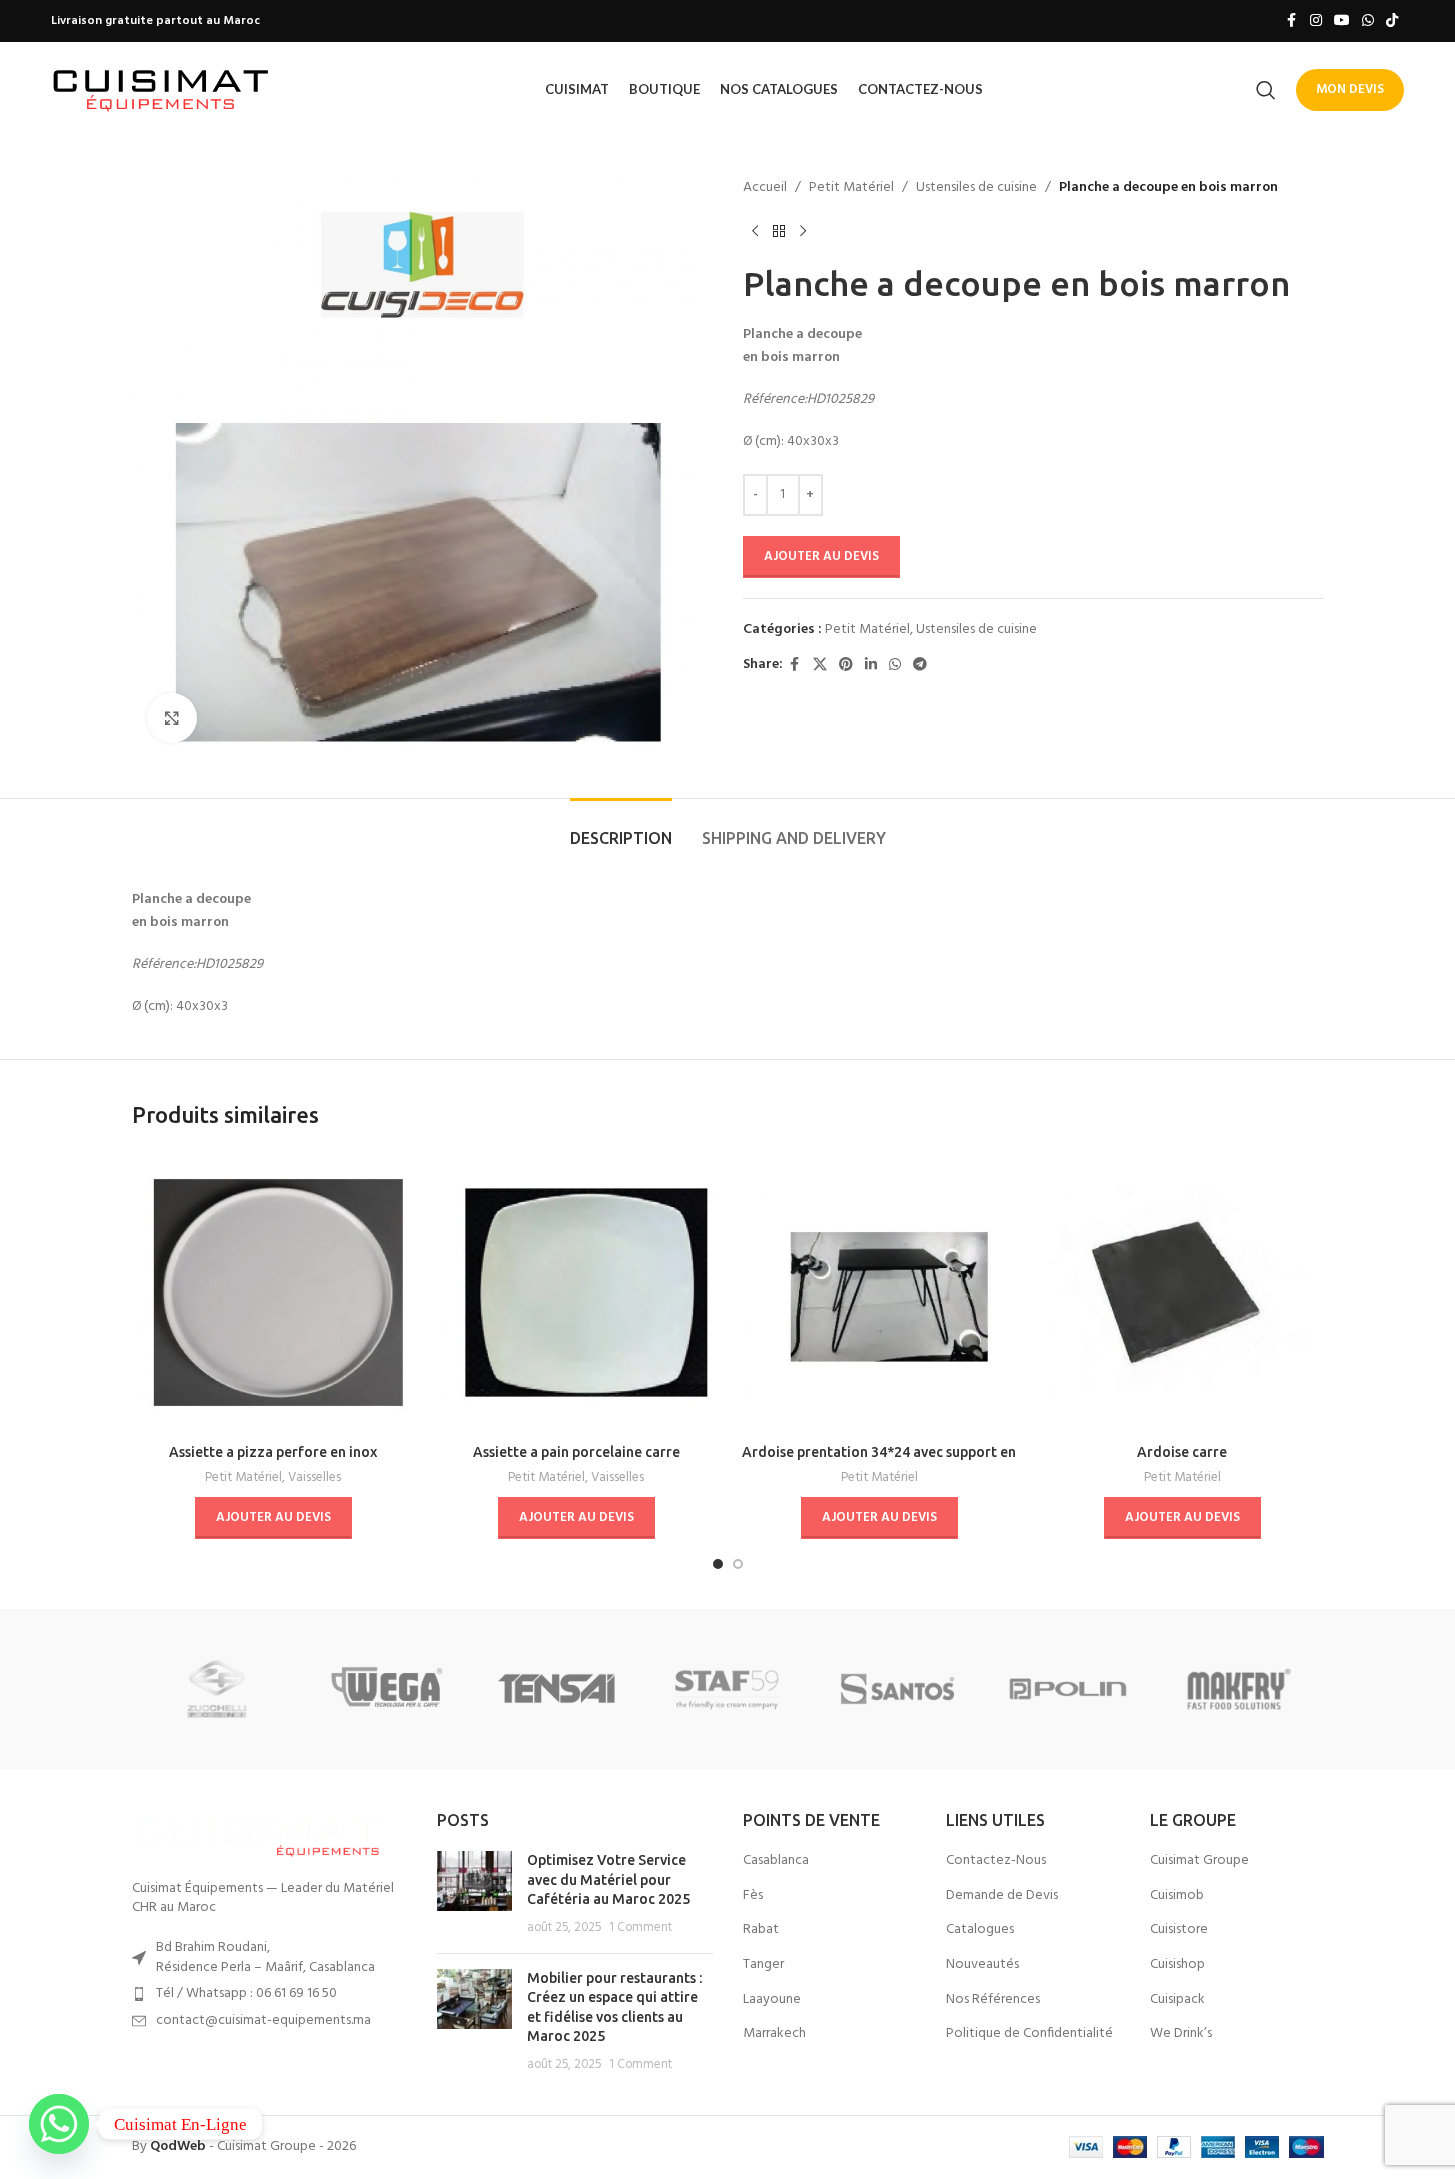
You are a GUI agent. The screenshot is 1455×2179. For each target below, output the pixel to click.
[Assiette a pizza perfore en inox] (273, 1292)
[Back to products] (779, 231)
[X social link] (820, 665)
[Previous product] (755, 231)
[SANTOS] (898, 1689)
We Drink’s (1181, 2034)
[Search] (1266, 90)
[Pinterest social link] (846, 665)
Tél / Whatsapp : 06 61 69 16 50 (246, 1993)
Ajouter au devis (821, 556)
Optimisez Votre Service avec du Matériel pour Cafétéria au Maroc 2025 (608, 1879)
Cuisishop (1177, 1965)
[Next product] (803, 231)
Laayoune (772, 2000)
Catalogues (980, 1930)
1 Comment (640, 1928)
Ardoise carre (1182, 1452)
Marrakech (774, 2034)
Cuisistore (1179, 1930)
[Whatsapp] (59, 2124)
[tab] (621, 828)
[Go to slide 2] (738, 1564)
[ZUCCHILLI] (217, 1689)
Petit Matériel (851, 188)
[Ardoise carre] (1182, 1292)
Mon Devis (1350, 89)
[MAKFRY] (1238, 1689)
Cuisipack (1177, 2000)
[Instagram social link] (1316, 21)
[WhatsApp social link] (1368, 21)
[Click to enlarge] (172, 718)
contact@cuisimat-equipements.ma (263, 2020)
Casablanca (776, 1861)
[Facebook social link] (1292, 21)
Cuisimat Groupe (1199, 1861)
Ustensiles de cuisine (976, 188)
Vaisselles (314, 1477)
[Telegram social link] (920, 665)
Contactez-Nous (996, 1861)
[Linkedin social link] (871, 665)
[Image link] (257, 1833)
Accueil (765, 188)
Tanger (763, 1965)
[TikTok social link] (1392, 21)
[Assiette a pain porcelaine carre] (576, 1292)
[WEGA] (387, 1689)
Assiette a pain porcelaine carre (576, 1452)
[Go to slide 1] (718, 1564)
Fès (753, 1896)
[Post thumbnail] (474, 1894)
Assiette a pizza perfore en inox (273, 1452)
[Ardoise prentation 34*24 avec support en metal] (879, 1292)
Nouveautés (982, 1965)
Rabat (761, 1930)
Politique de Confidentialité (1029, 2034)
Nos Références (993, 2000)
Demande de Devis (1002, 1896)
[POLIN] (1068, 1689)
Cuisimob (1177, 1896)
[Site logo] (161, 89)
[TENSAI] (557, 1689)
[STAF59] (727, 1689)
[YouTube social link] (1342, 21)
